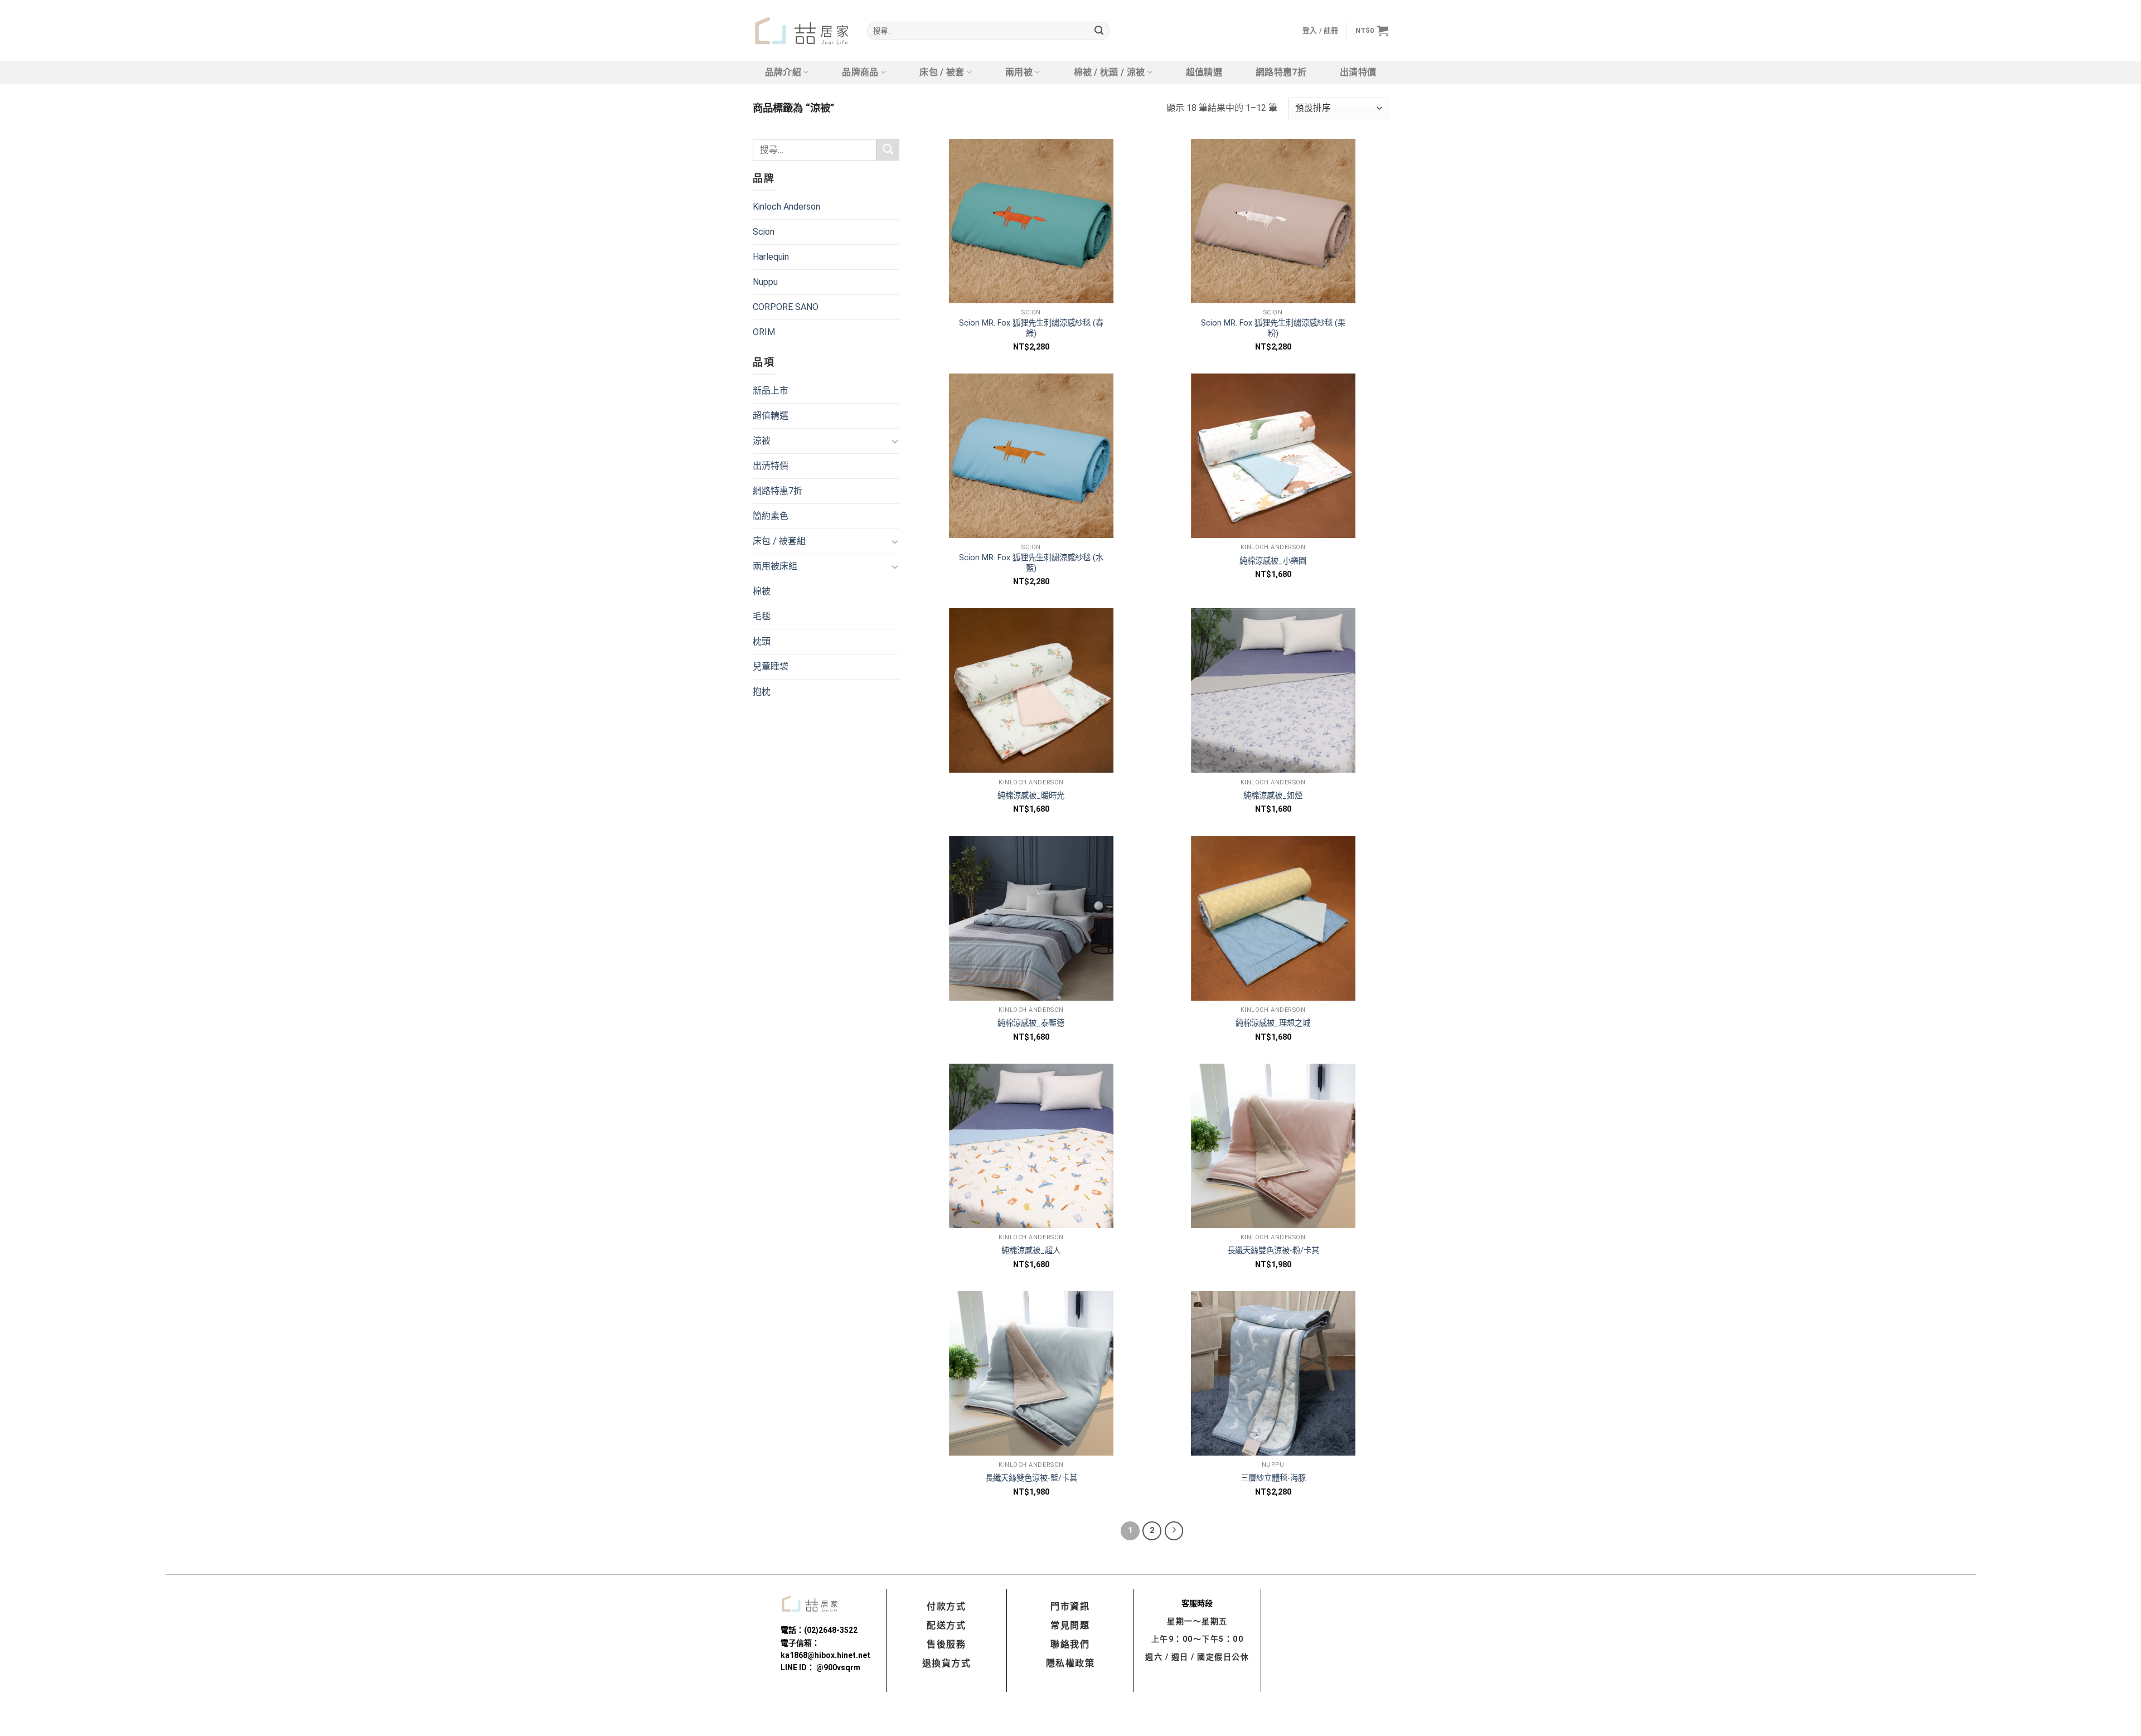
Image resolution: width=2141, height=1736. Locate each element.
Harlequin (771, 257)
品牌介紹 (783, 72)
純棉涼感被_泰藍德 (1031, 1023)
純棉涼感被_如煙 (1273, 796)
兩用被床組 (775, 566)
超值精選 (1204, 72)
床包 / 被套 (942, 72)
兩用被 (1019, 72)
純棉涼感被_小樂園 (1273, 561)
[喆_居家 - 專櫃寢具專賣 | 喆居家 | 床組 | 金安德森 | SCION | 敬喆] (801, 31)
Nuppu (765, 282)
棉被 (762, 591)
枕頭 (762, 641)
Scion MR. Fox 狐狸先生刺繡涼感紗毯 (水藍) (1031, 563)
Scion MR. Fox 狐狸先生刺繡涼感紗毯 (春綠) (1031, 328)
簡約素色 (771, 516)
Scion (764, 232)
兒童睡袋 (771, 666)
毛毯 (762, 616)
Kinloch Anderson (786, 207)
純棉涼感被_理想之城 (1273, 1023)
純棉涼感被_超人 (1031, 1251)
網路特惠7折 (1281, 72)
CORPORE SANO (786, 307)
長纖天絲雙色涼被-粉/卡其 (1273, 1251)
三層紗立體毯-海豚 (1273, 1478)
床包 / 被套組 (779, 541)
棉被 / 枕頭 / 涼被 (1110, 72)
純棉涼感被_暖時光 (1031, 796)
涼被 (762, 441)
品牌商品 (860, 72)
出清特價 (1358, 72)
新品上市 (771, 391)
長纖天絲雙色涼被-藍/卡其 (1031, 1478)
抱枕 (762, 692)
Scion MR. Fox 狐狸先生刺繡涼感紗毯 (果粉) (1273, 328)
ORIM (764, 332)
